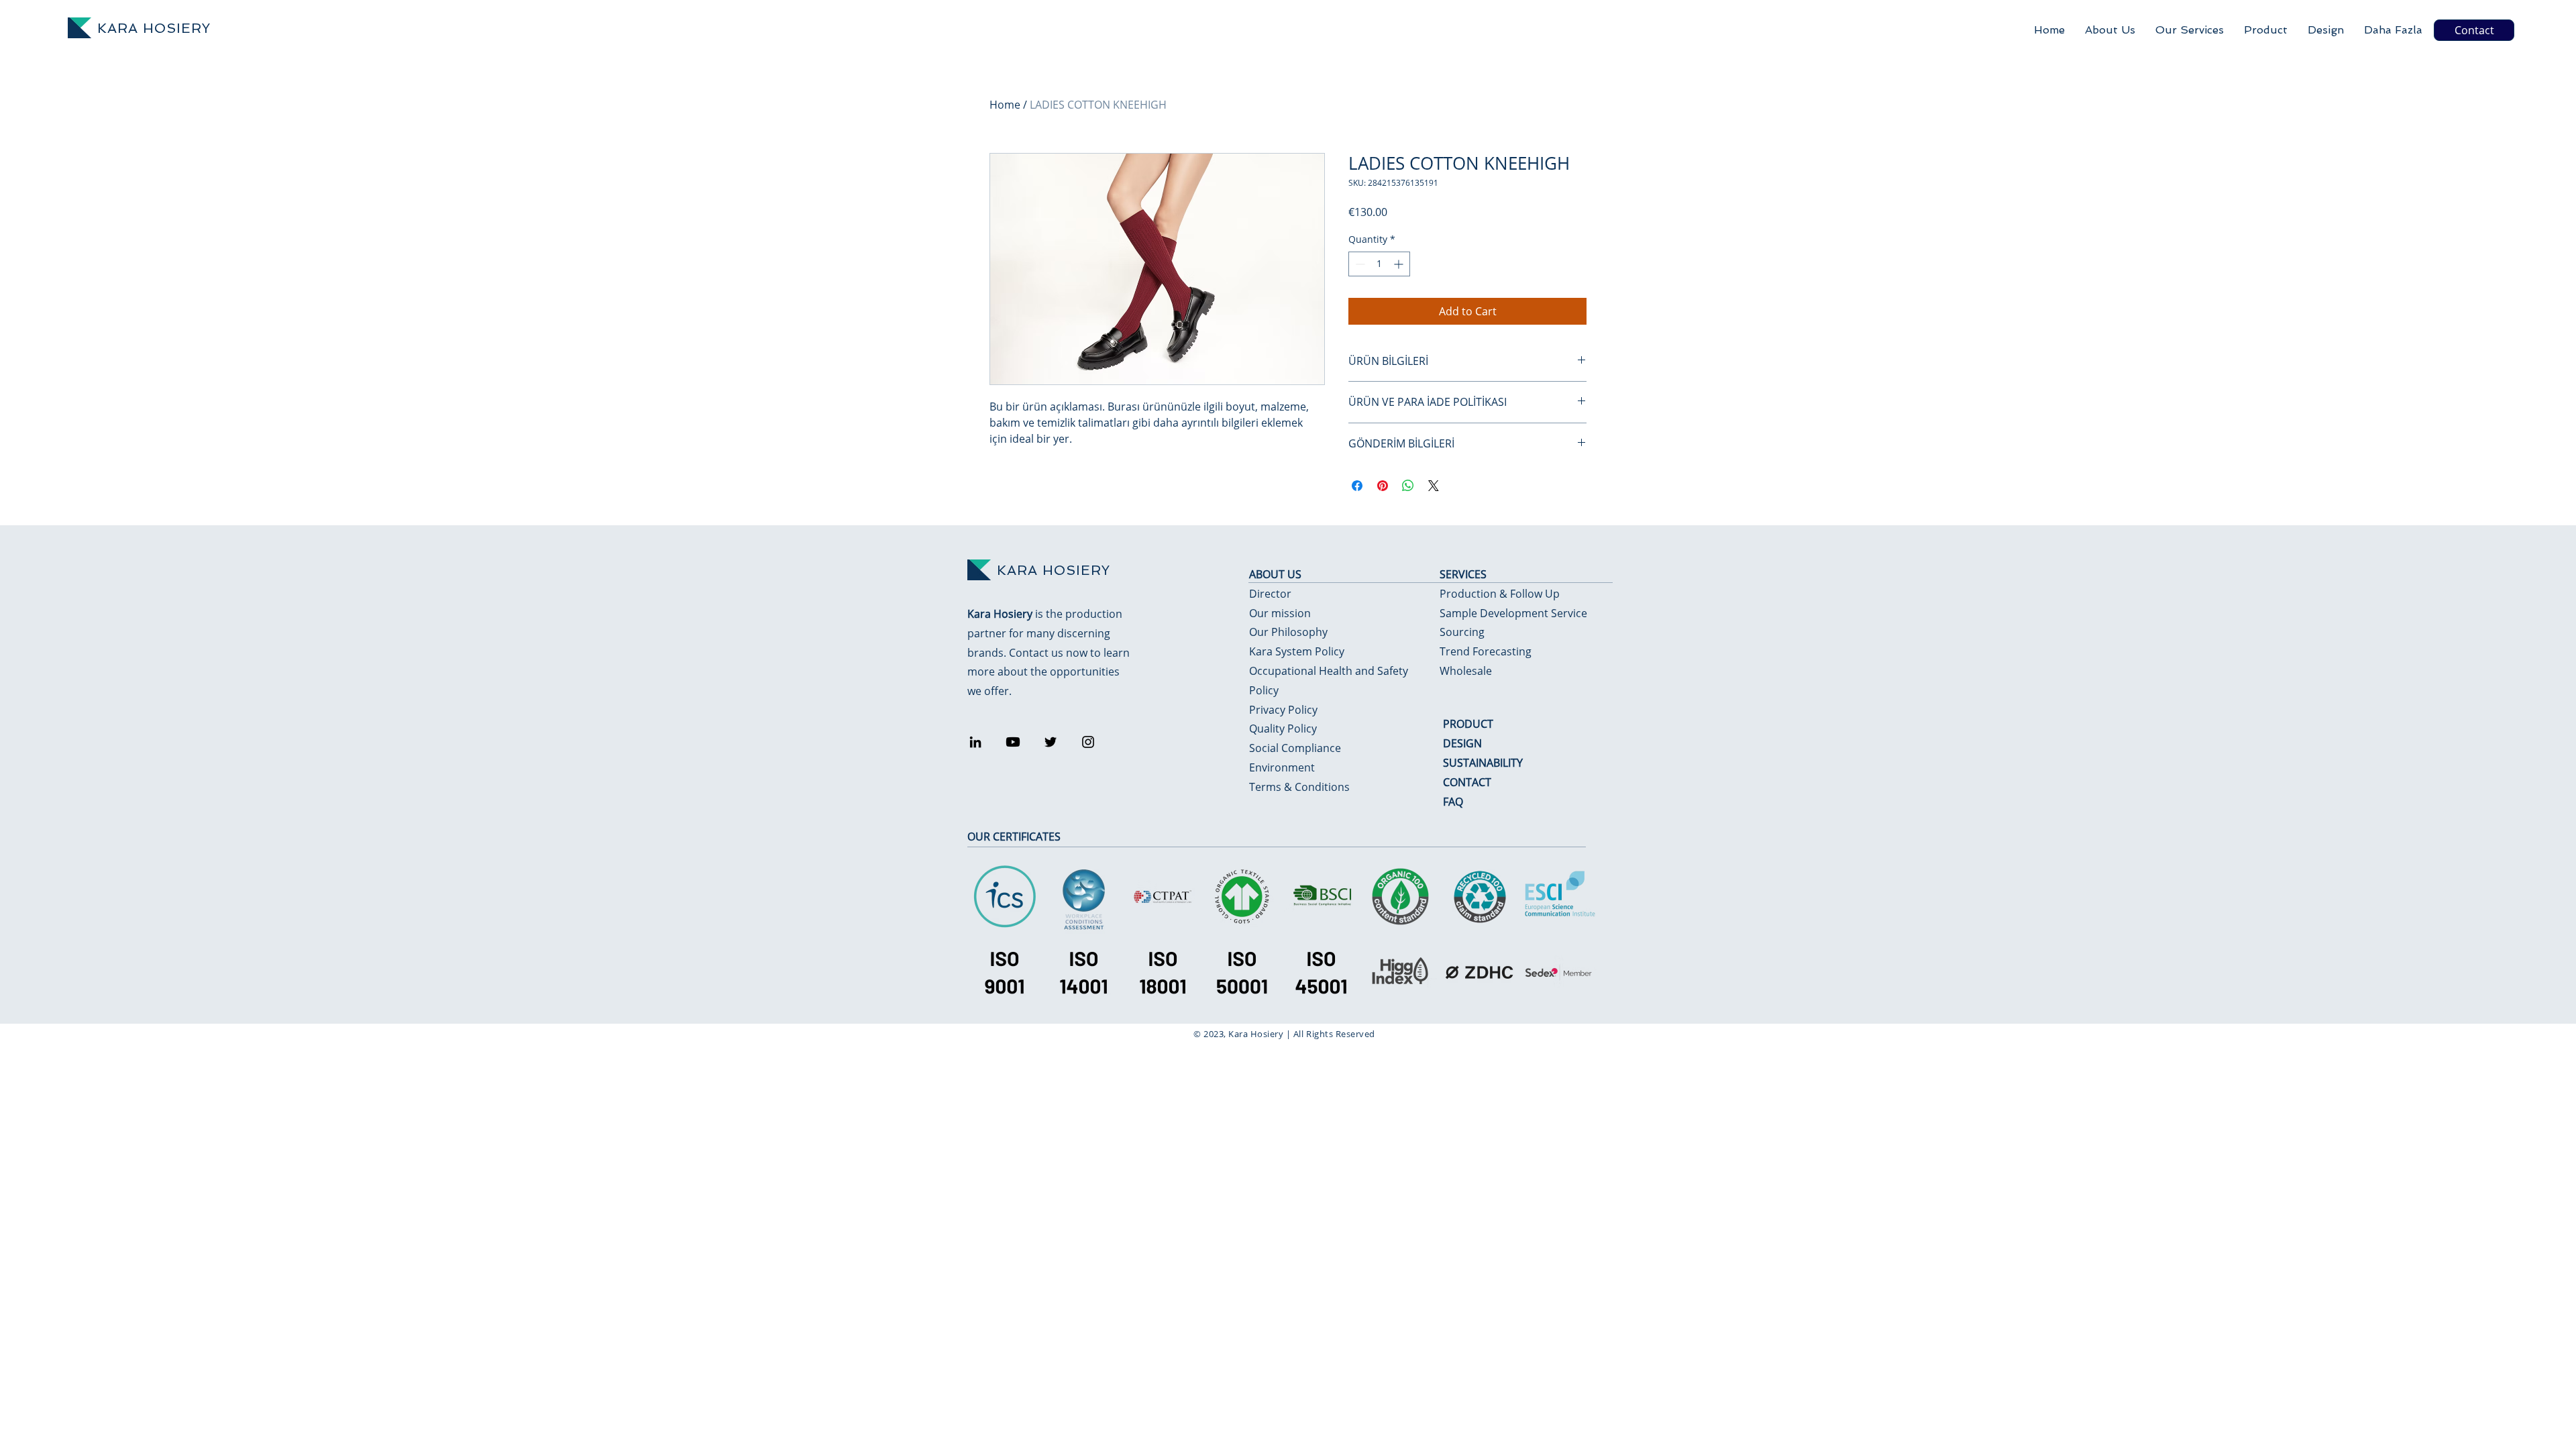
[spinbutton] (1379, 264)
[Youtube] (1013, 742)
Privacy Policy (1283, 710)
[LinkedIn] (975, 742)
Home (1005, 105)
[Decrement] (1359, 264)
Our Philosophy (1288, 632)
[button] (2190, 30)
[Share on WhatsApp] (1408, 486)
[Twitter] (1051, 742)
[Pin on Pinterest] (1383, 486)
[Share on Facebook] (1357, 486)
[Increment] (1400, 264)
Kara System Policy (1297, 651)
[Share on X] (1434, 486)
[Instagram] (1088, 742)
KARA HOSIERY (154, 28)
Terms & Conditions (1299, 787)
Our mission (1280, 613)
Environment (1282, 767)
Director (1270, 594)
